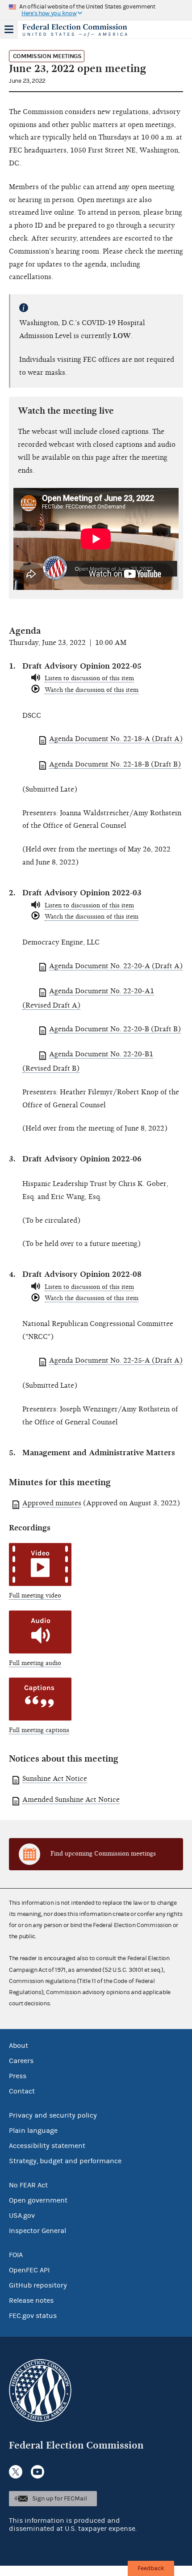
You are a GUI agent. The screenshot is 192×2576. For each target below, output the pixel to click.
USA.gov (22, 2216)
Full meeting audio (35, 1663)
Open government (38, 2200)
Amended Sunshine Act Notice (71, 1800)
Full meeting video (35, 1595)
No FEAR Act (28, 2185)
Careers (21, 2061)
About (19, 2046)
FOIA (16, 2255)
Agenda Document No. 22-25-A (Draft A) (116, 1360)
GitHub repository (38, 2285)
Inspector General (38, 2231)
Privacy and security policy (53, 2115)
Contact (22, 2091)
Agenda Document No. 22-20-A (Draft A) (116, 966)
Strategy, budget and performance (65, 2161)
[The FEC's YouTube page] (38, 2472)
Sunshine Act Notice (55, 1779)
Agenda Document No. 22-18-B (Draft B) (115, 764)
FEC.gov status (33, 2316)
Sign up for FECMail (60, 2499)
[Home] (85, 30)
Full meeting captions (39, 1730)
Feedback (151, 2568)
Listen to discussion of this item (89, 678)
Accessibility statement (47, 2146)
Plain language (33, 2131)
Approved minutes (52, 1503)
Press (18, 2076)
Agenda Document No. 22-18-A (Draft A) (116, 739)
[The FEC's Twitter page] (16, 2472)
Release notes (31, 2301)
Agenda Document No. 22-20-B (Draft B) (115, 1029)
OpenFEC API (29, 2270)
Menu (9, 30)
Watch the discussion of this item (92, 690)
